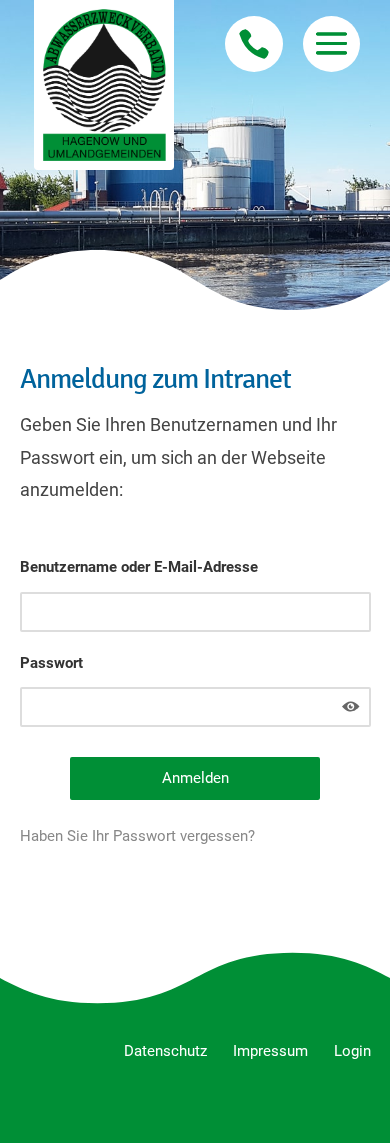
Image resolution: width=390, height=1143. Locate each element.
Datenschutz (165, 1051)
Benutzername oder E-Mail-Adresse (139, 567)
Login (352, 1051)
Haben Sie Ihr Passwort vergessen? (137, 836)
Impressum (270, 1051)
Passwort (51, 663)
